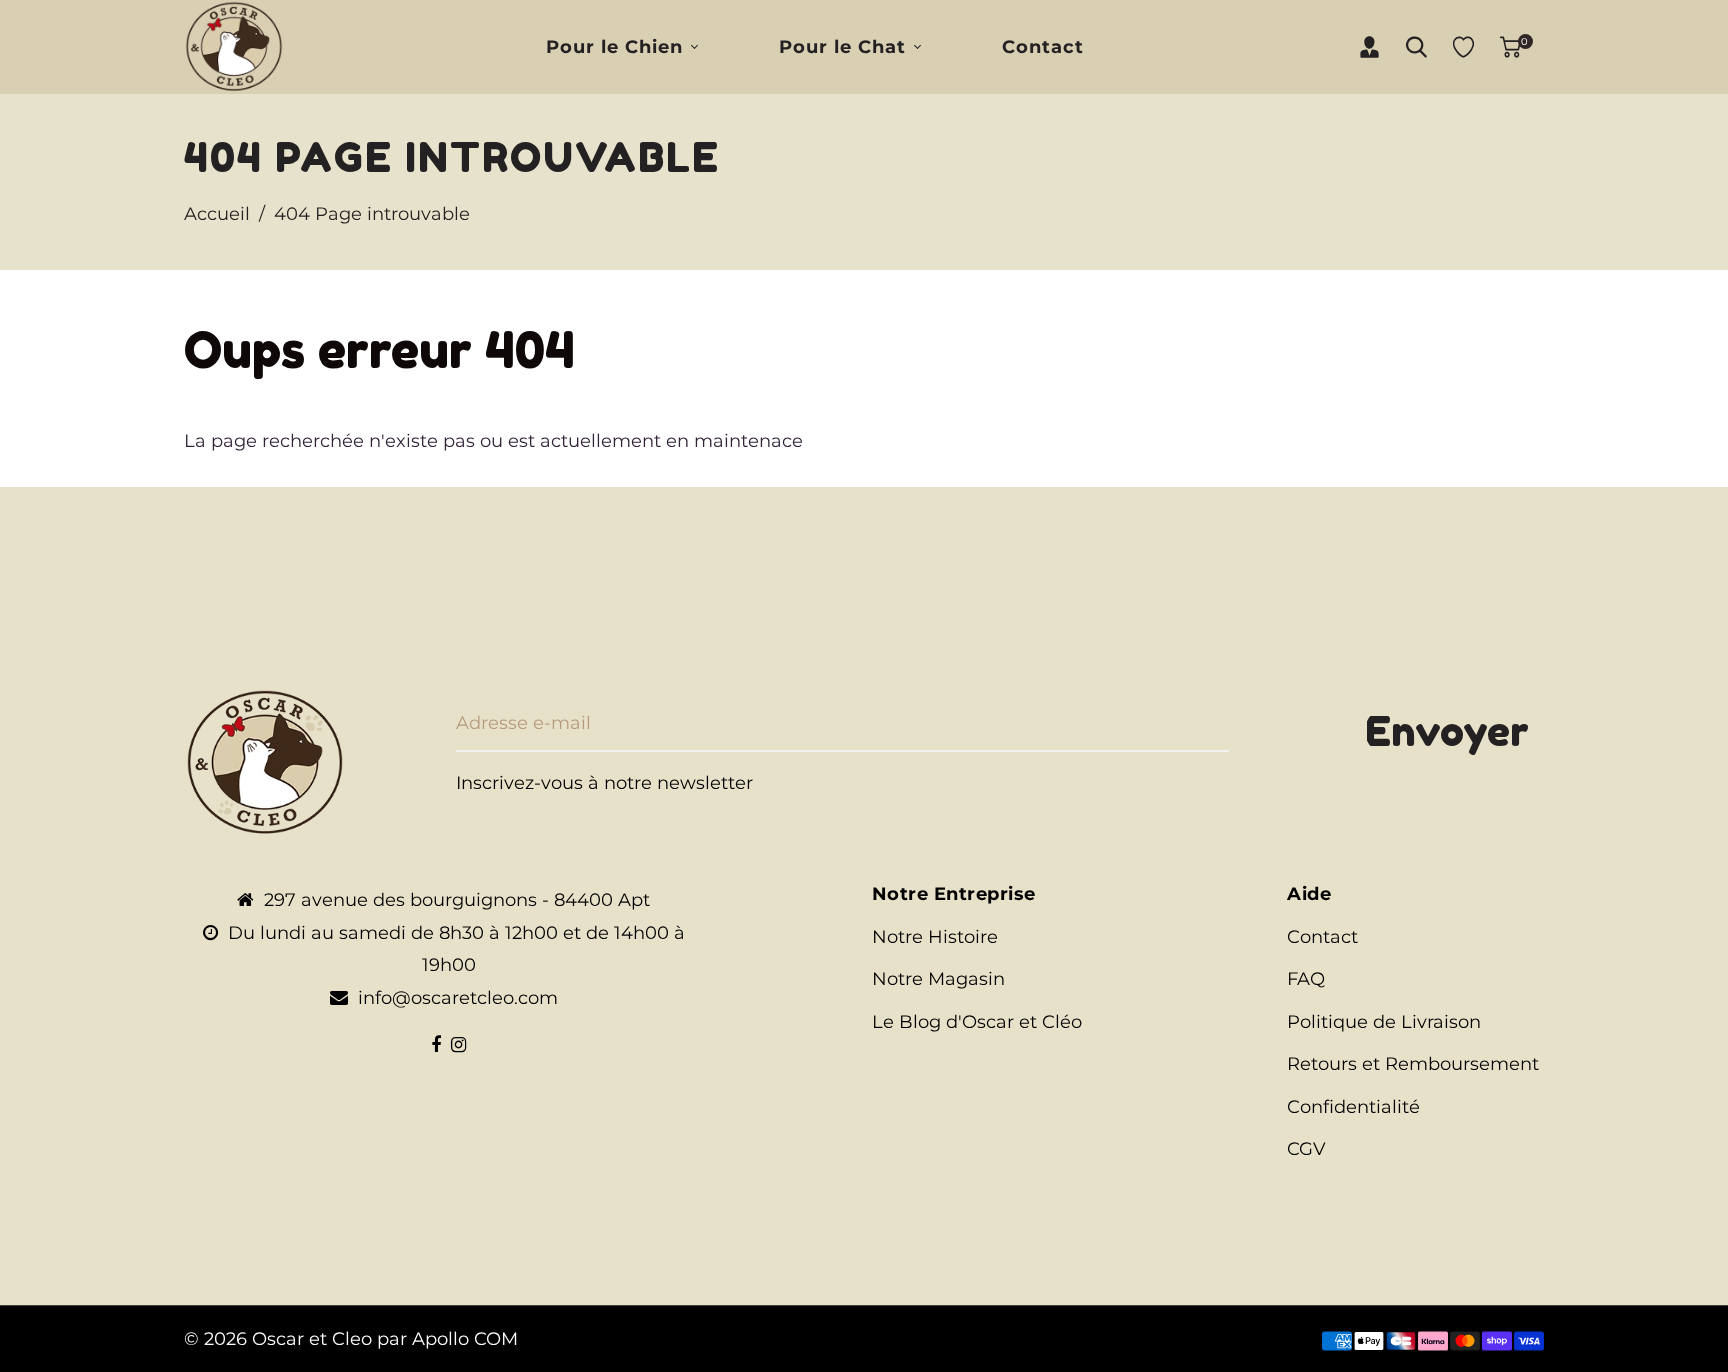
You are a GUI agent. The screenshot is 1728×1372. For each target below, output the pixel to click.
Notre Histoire (935, 937)
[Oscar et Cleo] (234, 46)
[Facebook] (436, 1045)
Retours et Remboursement (1413, 1064)
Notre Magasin (938, 979)
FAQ (1306, 979)
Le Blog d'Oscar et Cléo (977, 1022)
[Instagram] (458, 1045)
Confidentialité (1353, 1107)
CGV (1306, 1149)
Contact (1322, 937)
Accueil (217, 214)
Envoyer (1447, 731)
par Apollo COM (447, 1339)
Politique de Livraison (1384, 1022)
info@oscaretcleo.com (458, 998)
